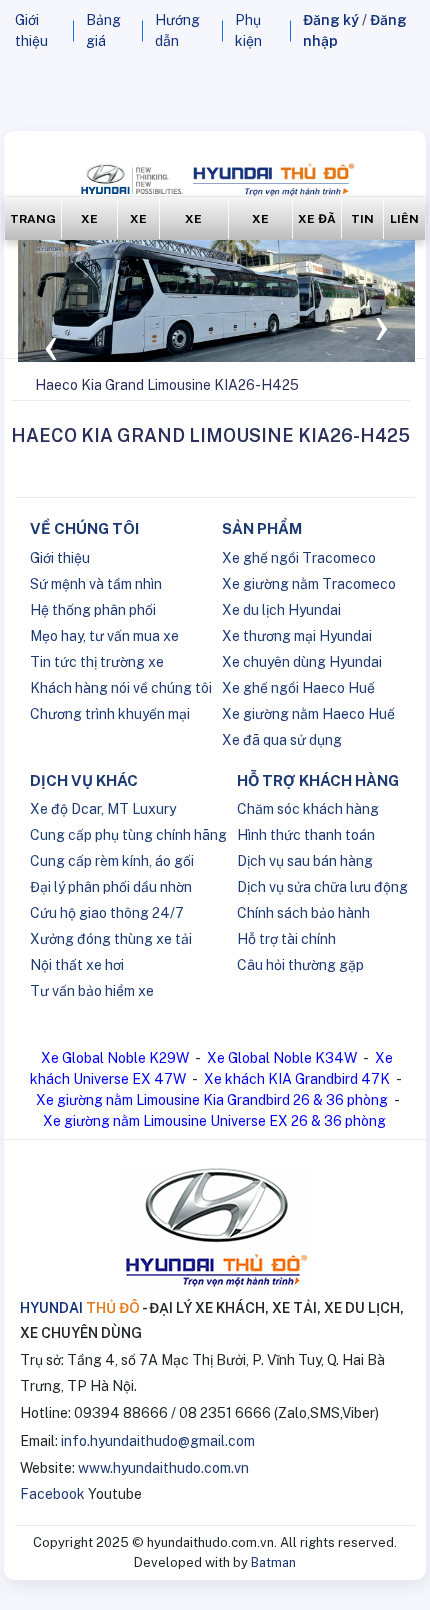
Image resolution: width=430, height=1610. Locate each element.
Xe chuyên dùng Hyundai (302, 662)
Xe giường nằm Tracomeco (309, 584)
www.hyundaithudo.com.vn (163, 1468)
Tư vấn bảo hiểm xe (92, 991)
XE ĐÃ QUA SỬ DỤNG (317, 225)
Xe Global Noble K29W (115, 1058)
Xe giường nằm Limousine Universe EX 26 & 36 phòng (214, 1121)
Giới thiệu (60, 558)
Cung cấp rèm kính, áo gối (112, 861)
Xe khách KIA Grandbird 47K (297, 1079)
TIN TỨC (362, 225)
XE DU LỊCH (138, 225)
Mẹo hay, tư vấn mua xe (104, 636)
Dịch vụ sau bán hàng (305, 861)
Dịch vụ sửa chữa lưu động (322, 887)
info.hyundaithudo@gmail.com (158, 1441)
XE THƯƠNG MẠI (194, 225)
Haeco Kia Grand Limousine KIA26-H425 (167, 385)
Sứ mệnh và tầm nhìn (96, 584)
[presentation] (51, 343)
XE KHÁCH (89, 225)
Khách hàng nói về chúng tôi (121, 688)
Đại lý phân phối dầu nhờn (111, 887)
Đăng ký (331, 20)
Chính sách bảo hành (303, 913)
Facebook (52, 1494)
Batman (273, 1562)
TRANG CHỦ (33, 225)
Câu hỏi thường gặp (300, 965)
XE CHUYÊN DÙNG (260, 225)
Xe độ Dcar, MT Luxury (103, 809)
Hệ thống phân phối (93, 610)
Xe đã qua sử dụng (282, 740)
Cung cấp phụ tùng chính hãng (128, 835)
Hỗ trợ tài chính (286, 939)
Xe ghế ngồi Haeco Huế (298, 688)
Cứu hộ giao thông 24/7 (107, 913)
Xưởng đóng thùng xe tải (111, 939)
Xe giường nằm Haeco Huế (308, 714)
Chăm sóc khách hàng (308, 809)
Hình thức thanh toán (306, 835)
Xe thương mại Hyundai (297, 636)
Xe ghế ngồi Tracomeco (299, 558)
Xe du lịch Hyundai (281, 610)
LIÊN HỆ (404, 225)
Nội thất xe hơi (77, 965)
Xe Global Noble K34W (282, 1058)
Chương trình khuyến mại (110, 714)
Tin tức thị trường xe (97, 662)
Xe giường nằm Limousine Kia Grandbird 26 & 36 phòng (212, 1100)
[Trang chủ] (13, 385)
